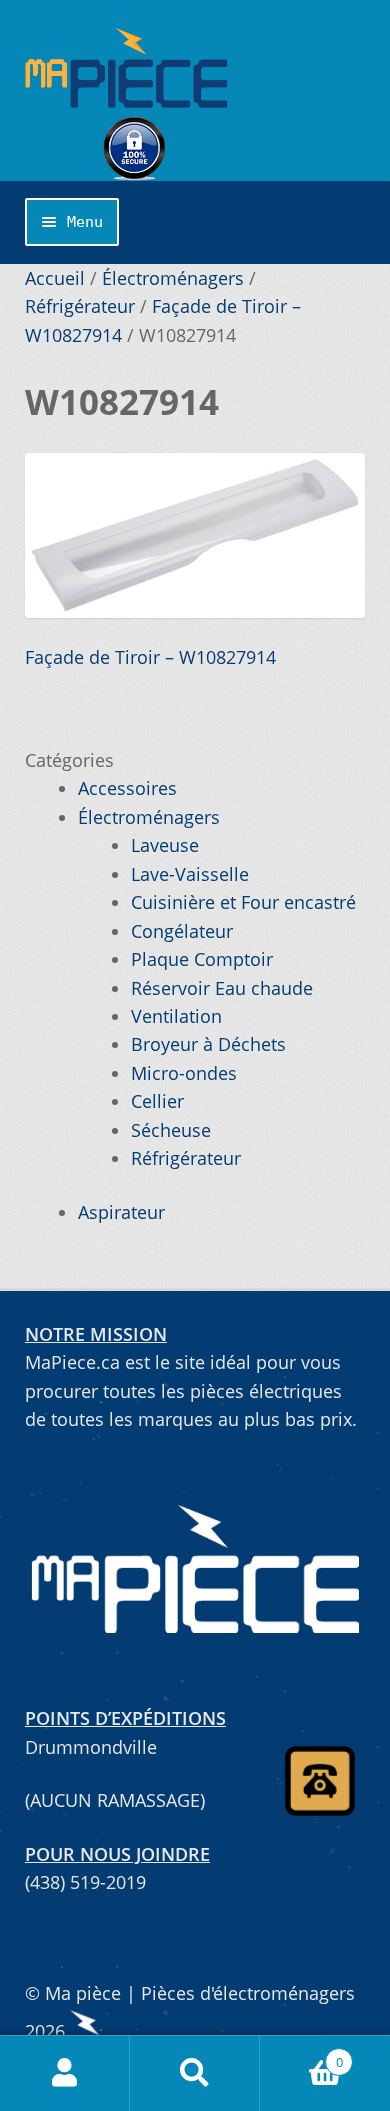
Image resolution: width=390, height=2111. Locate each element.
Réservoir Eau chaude (222, 988)
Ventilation (176, 1016)
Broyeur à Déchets (208, 1044)
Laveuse (165, 845)
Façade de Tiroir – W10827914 (150, 657)
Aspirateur (121, 1212)
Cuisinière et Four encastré (243, 902)
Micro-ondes (184, 1073)
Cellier (157, 1101)
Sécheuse (171, 1130)
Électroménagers (173, 278)
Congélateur (182, 931)
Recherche (195, 2073)
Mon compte (65, 2073)
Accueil (55, 278)
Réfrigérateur (80, 306)
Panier (301, 2054)
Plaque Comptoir (202, 959)
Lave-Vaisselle (190, 874)
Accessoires (127, 788)
